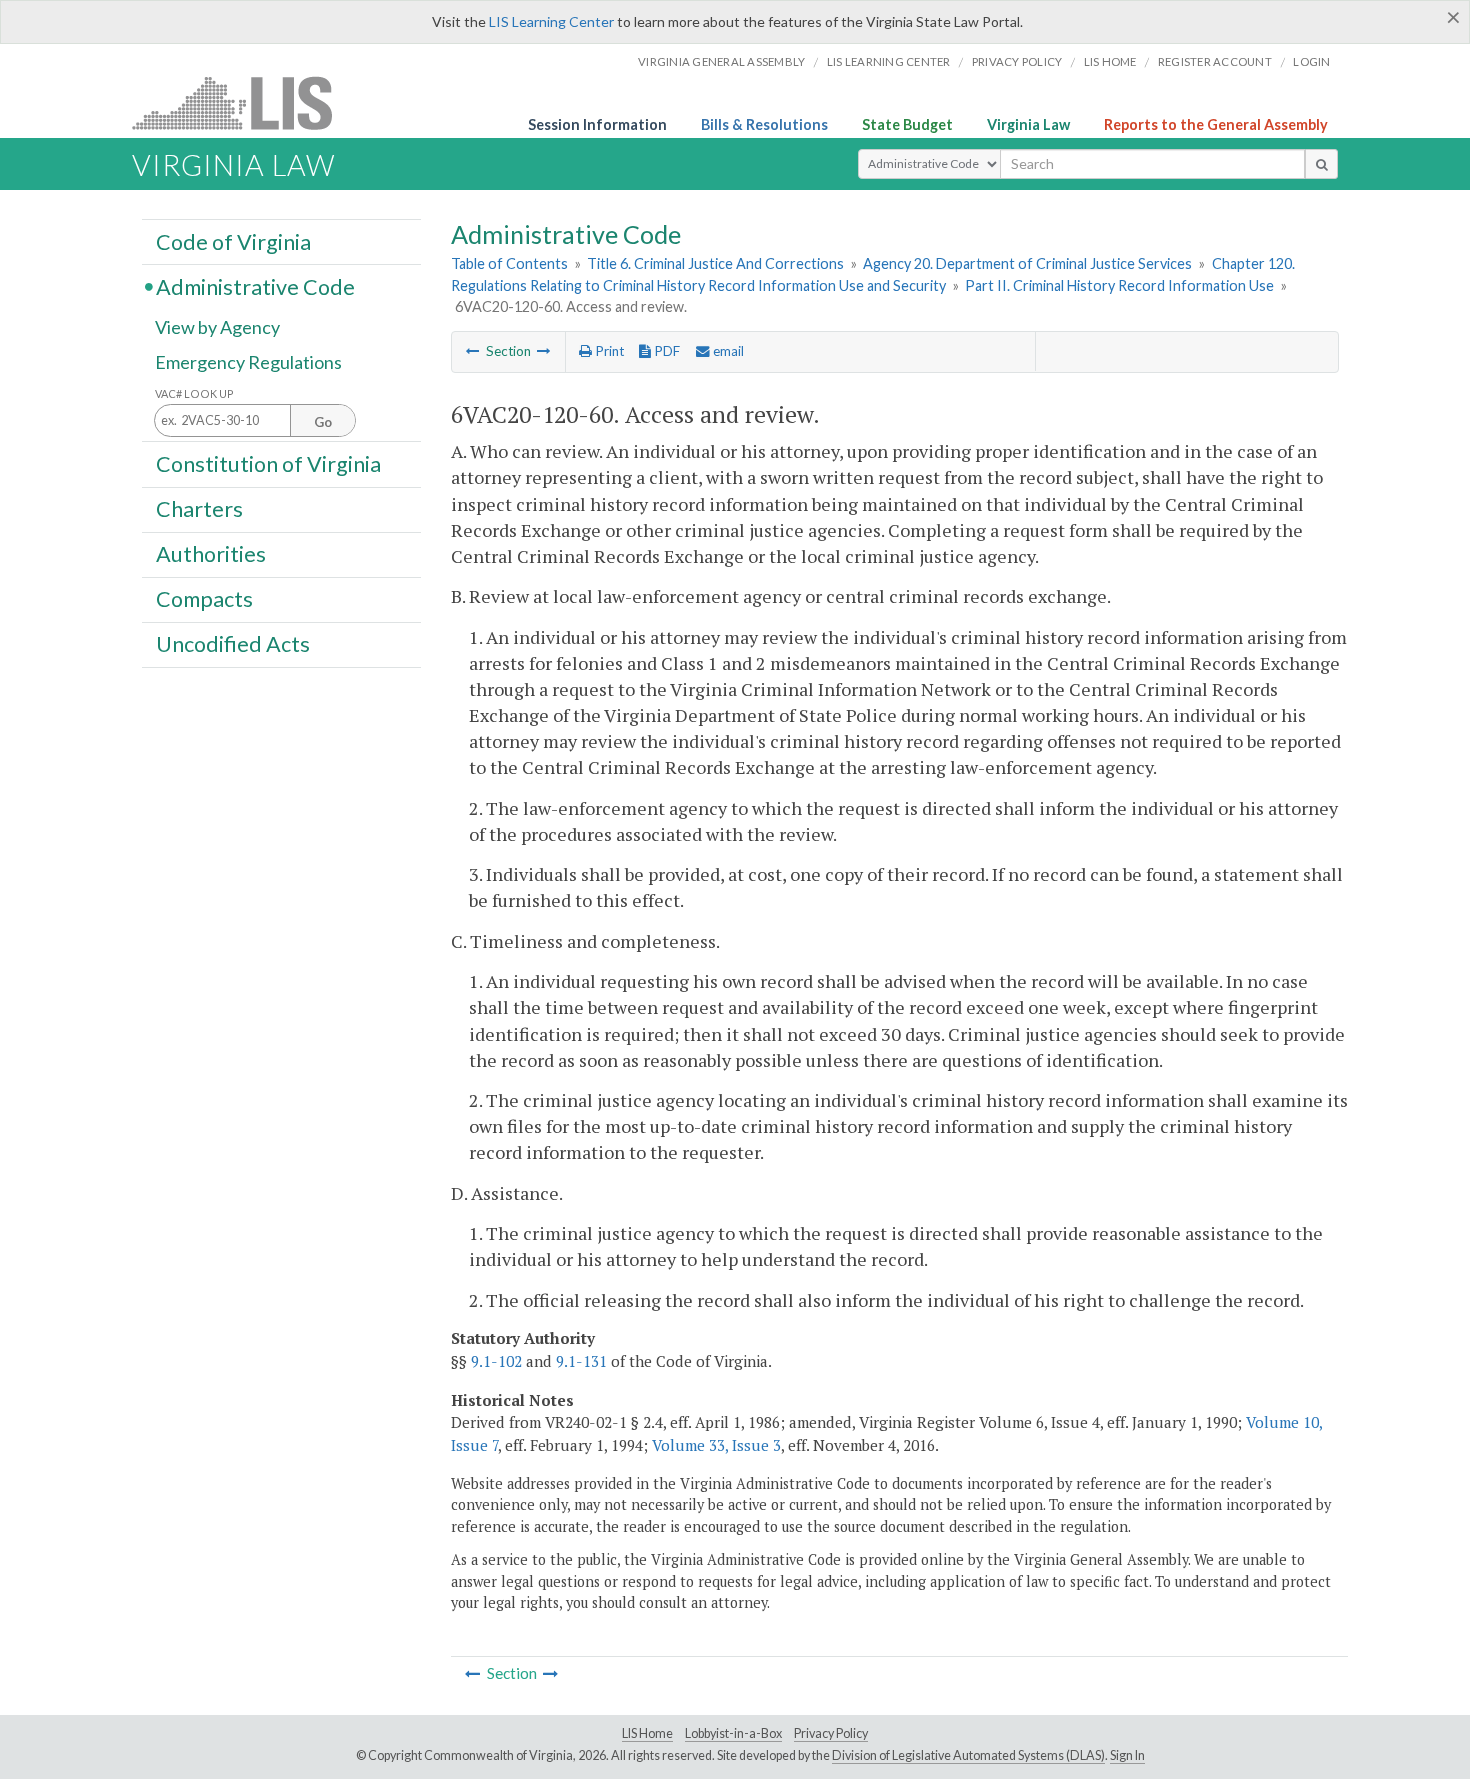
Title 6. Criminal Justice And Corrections (715, 263)
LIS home (1110, 61)
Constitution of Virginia (268, 463)
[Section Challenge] (544, 351)
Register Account (1215, 61)
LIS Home (647, 1733)
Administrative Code (255, 286)
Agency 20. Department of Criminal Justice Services (1027, 263)
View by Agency (217, 327)
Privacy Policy (1017, 61)
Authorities (211, 554)
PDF (665, 351)
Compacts (204, 599)
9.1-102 (496, 1361)
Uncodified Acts (233, 644)
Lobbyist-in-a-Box (733, 1733)
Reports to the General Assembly (1216, 124)
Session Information (597, 124)
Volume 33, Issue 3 (716, 1445)
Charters (199, 509)
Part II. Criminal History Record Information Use (1119, 285)
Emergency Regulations (248, 362)
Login (1311, 61)
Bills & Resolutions (764, 124)
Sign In (1127, 1755)
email (727, 351)
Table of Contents (509, 263)
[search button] (1321, 164)
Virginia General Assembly (721, 61)
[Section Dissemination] (473, 351)
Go (323, 422)
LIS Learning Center (551, 21)
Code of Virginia (233, 241)
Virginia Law (1028, 124)
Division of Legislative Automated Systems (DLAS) (968, 1755)
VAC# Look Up (194, 393)
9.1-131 (581, 1361)
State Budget (907, 124)
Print (608, 351)
